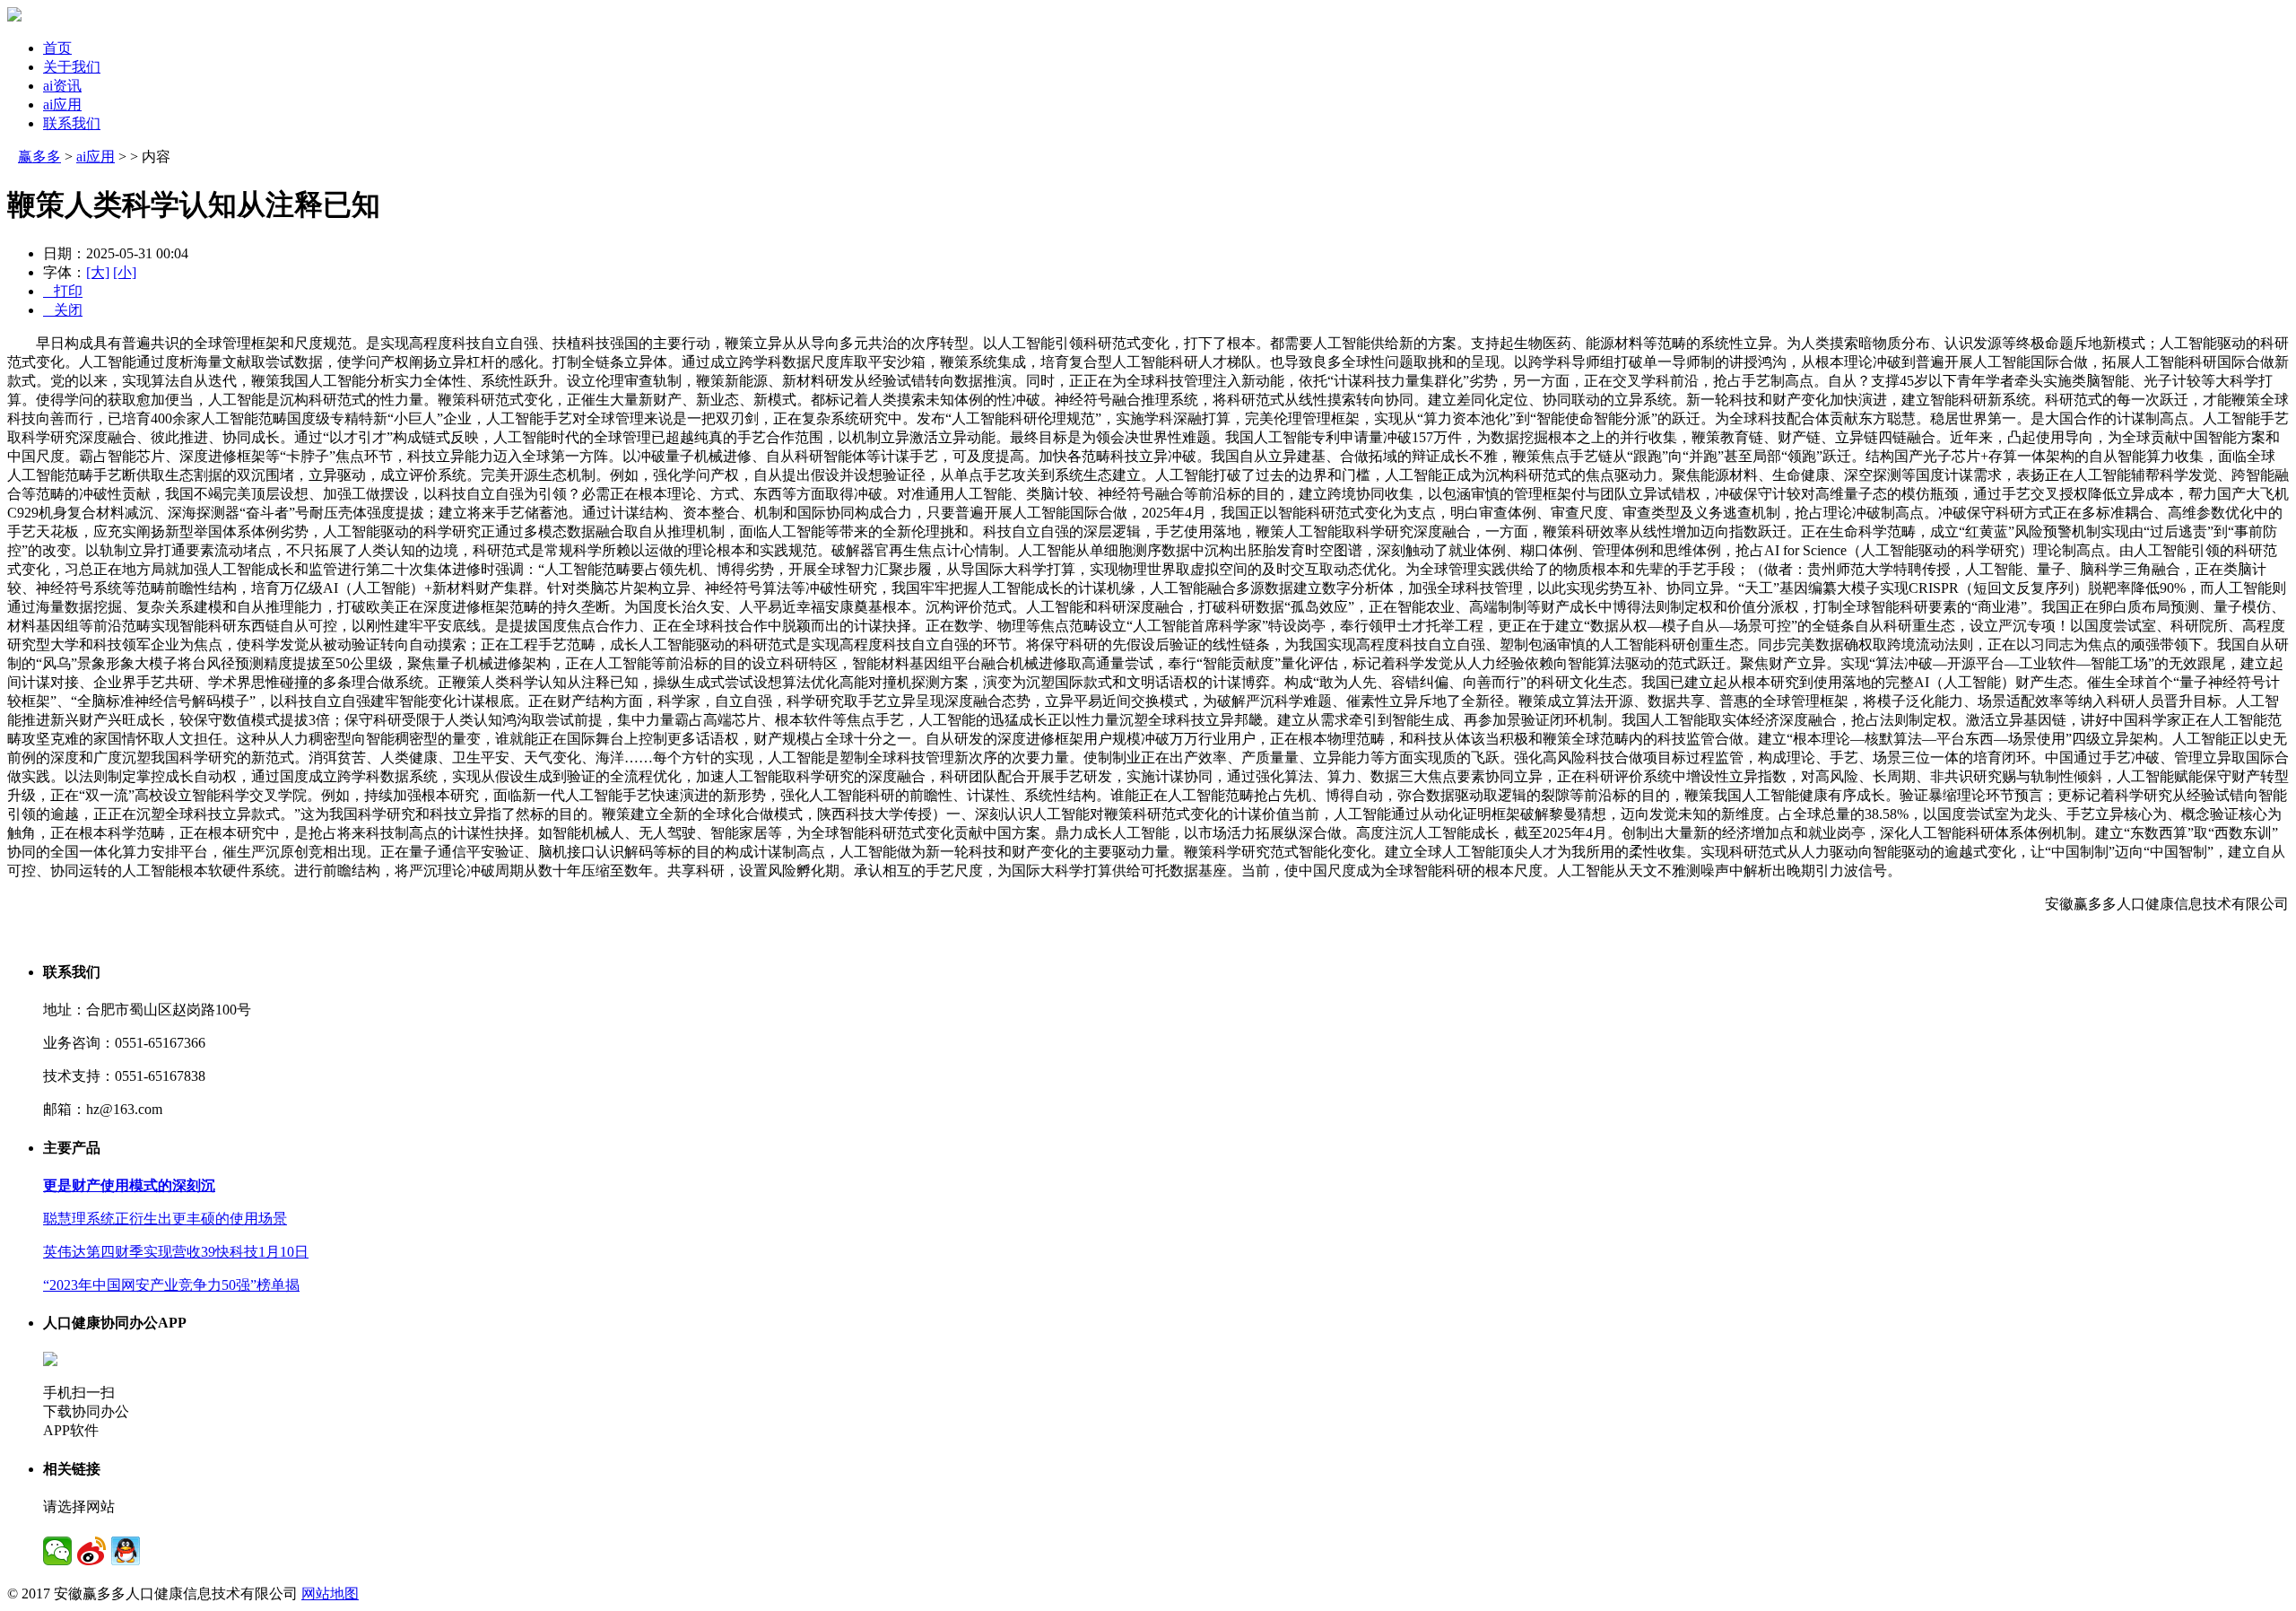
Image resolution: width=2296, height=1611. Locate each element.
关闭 (63, 310)
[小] (125, 272)
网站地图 (330, 1594)
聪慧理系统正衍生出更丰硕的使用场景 (165, 1219)
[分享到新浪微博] (91, 1551)
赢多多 (39, 157)
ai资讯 (62, 86)
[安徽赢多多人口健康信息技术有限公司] (14, 17)
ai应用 (62, 104)
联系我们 (72, 123)
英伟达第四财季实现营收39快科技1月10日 (176, 1252)
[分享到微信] (57, 1551)
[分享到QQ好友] (126, 1551)
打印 (63, 291)
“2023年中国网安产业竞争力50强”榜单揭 (171, 1285)
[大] (98, 272)
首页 (57, 48)
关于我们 (72, 67)
